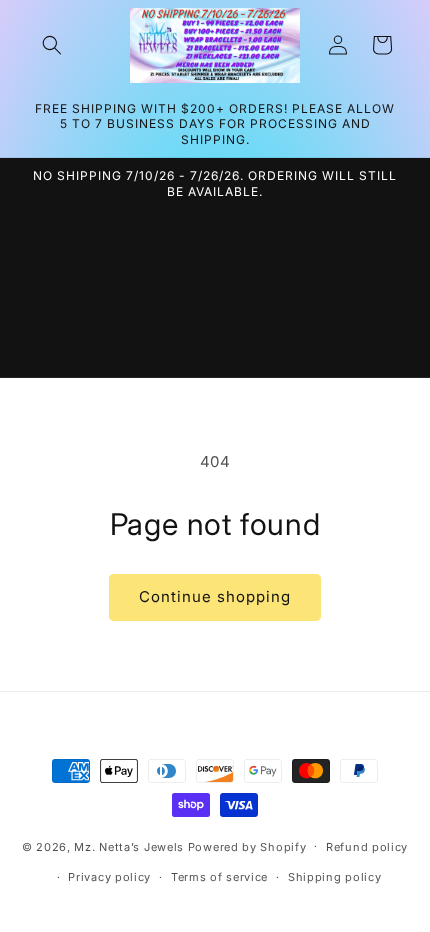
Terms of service (219, 877)
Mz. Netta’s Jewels (129, 846)
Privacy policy (109, 877)
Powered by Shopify (247, 846)
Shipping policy (335, 877)
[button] (52, 45)
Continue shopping (215, 596)
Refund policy (367, 847)
